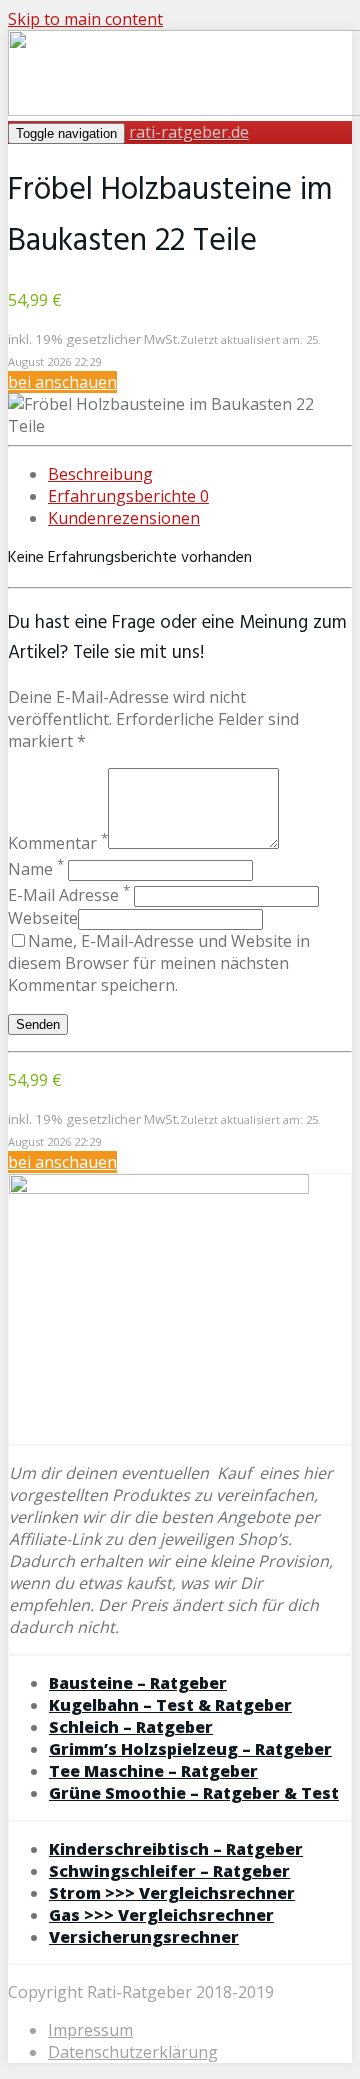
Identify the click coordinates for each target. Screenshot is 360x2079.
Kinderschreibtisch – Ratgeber (176, 1849)
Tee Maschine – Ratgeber (153, 1771)
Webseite (43, 918)
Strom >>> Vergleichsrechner (172, 1893)
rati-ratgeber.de (189, 132)
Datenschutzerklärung (133, 2052)
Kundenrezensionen (124, 518)
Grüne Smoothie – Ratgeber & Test (194, 1793)
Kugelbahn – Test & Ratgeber (170, 1705)
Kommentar (58, 843)
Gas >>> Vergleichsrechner (161, 1915)
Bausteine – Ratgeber (138, 1683)
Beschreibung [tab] (100, 474)
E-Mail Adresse (69, 895)
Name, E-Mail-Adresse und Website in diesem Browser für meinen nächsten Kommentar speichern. (159, 963)
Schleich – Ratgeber (131, 1727)
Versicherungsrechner (144, 1937)
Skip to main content (85, 19)
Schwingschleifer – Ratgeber (169, 1871)
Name (36, 869)
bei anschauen (62, 382)
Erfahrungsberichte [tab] (128, 496)
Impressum (90, 2030)
